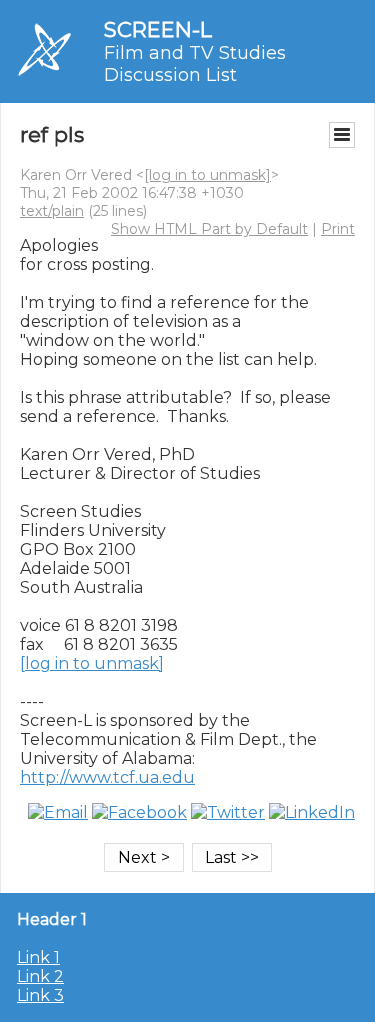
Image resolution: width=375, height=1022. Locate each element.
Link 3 (40, 995)
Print (338, 229)
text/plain (52, 211)
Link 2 (40, 976)
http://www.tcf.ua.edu (107, 777)
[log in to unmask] (207, 175)
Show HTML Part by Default (209, 229)
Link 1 (38, 957)
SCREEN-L (158, 29)
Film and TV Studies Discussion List (195, 64)
